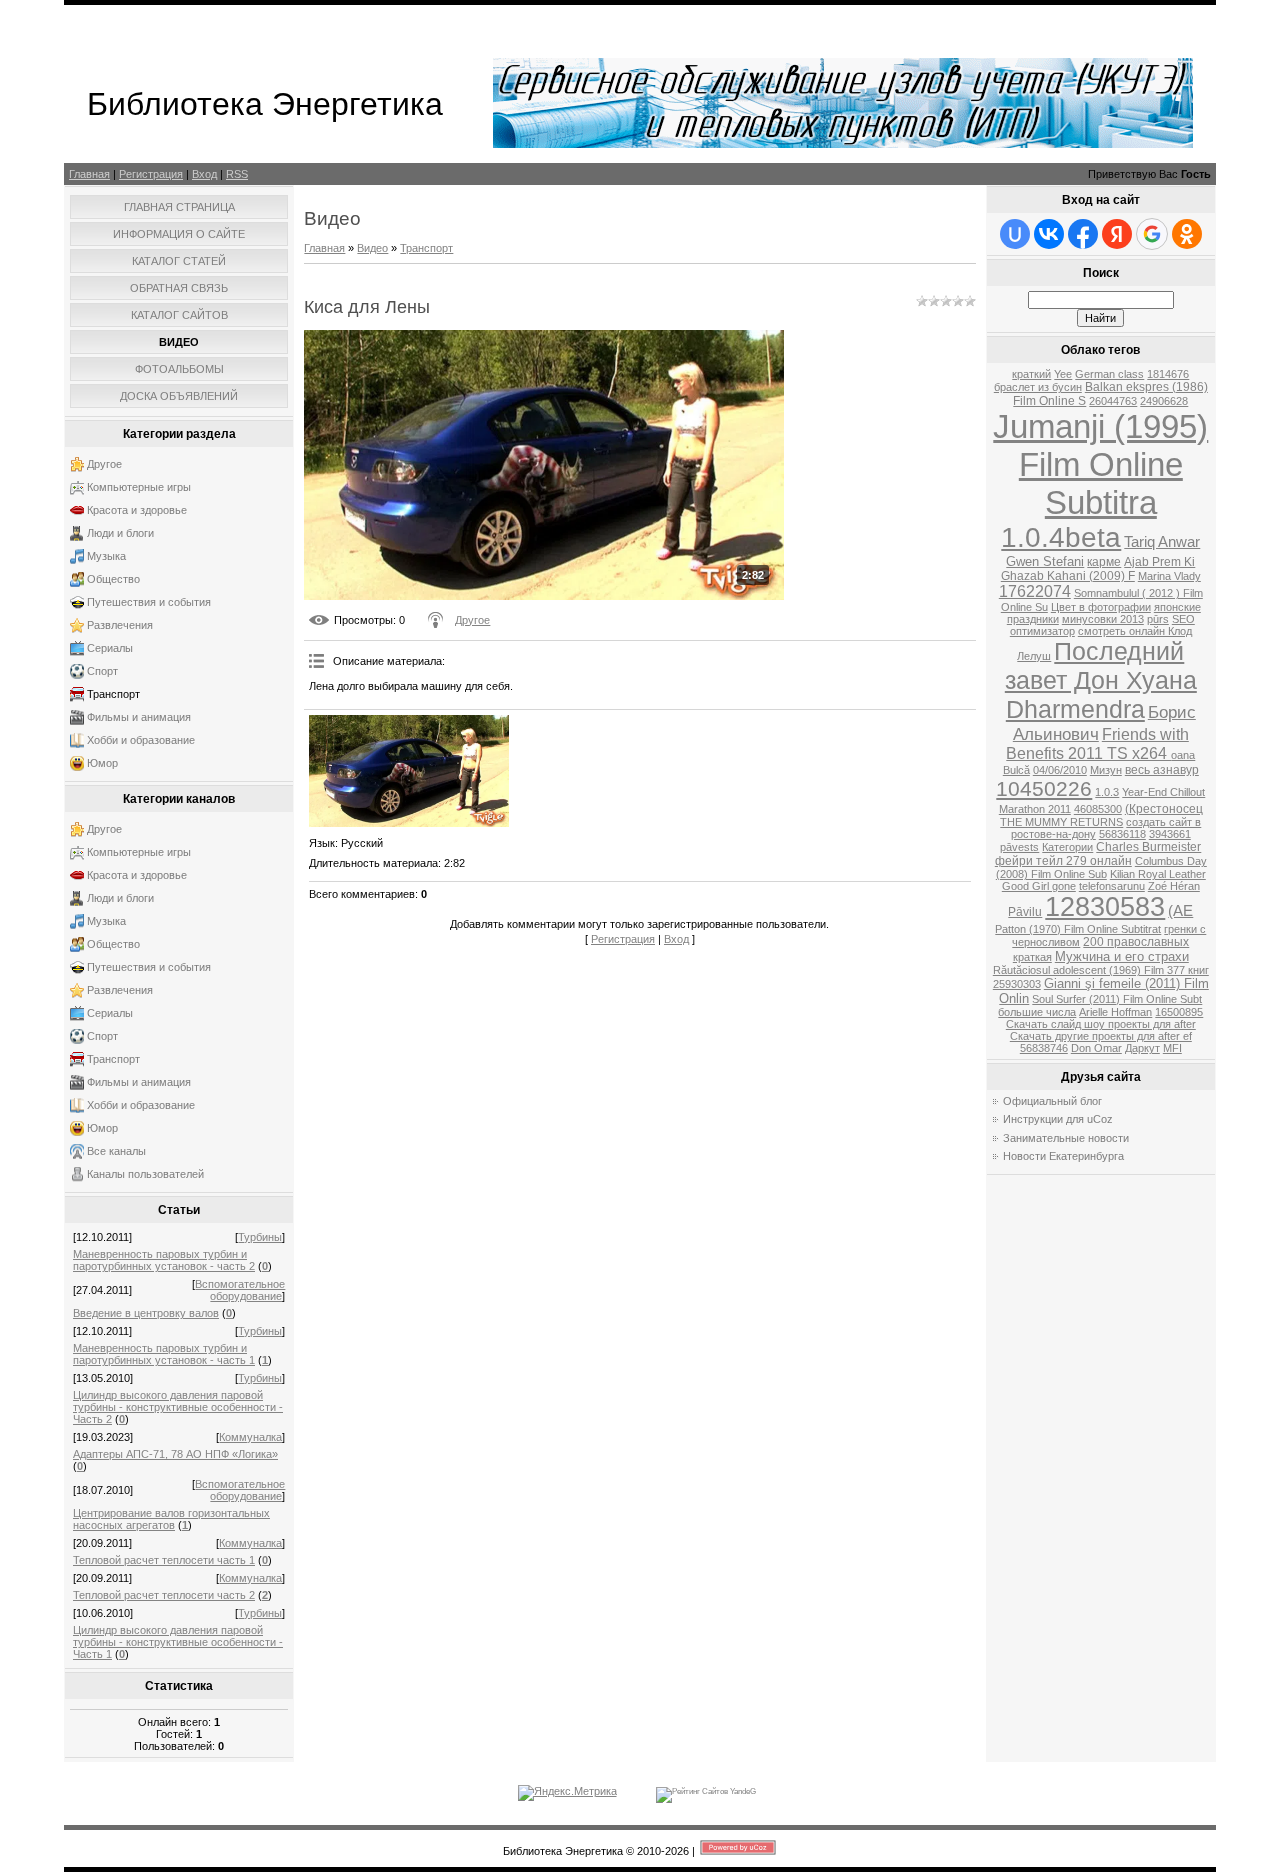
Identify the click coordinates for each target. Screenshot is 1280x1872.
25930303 (1017, 984)
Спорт (102, 671)
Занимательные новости (1066, 1138)
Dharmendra (1075, 709)
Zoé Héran (1174, 886)
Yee (1063, 374)
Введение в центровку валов (146, 1313)
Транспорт (113, 694)
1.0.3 (1107, 792)
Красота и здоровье (137, 510)
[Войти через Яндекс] (1117, 234)
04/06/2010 (1060, 770)
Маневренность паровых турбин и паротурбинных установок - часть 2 (164, 1260)
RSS (237, 174)
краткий (1031, 374)
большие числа (1037, 1012)
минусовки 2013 (1103, 619)
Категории (1067, 847)
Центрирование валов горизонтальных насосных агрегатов (171, 1519)
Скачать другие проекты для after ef (1101, 1036)
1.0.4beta (1061, 537)
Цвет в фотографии (1101, 607)
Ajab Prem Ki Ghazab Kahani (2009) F (1098, 569)
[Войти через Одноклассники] (1187, 234)
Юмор (102, 763)
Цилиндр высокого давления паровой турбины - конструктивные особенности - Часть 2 (178, 1407)
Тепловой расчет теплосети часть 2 (164, 1595)
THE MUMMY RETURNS (1061, 822)
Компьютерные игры (139, 487)
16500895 (1179, 1012)
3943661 (1170, 834)
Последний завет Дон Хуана (1101, 665)
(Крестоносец (1164, 809)
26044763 (1113, 401)
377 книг (1188, 970)
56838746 (1044, 1048)
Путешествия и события (149, 602)
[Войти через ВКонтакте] (1049, 234)
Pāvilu (1025, 912)
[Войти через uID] (1015, 234)
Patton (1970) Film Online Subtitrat (1078, 929)
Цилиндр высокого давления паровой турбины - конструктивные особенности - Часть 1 (178, 1642)
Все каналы (116, 1151)
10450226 (1044, 789)
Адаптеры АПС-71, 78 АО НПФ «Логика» (175, 1454)
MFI (1172, 1048)
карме (1104, 562)
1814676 (1168, 374)
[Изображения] (409, 771)
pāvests (1019, 847)
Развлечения (120, 625)
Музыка (106, 556)
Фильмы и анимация (139, 717)
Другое (104, 464)
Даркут (1142, 1048)
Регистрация (151, 174)
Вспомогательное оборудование (240, 1290)
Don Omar (1096, 1048)
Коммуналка (250, 1437)
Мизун (1106, 770)
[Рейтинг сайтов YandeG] (706, 1791)
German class (1109, 374)
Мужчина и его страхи (1122, 956)
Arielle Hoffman (1115, 1012)
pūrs (1158, 619)
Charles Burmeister (1148, 847)
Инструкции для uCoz (1058, 1119)
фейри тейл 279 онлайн (1063, 861)
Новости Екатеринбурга (1063, 1156)
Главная (89, 174)
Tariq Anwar (1162, 542)
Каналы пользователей (145, 1174)
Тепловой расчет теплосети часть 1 (164, 1560)
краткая (1032, 957)
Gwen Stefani (1045, 561)
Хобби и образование (141, 740)
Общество (113, 579)
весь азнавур (1162, 770)
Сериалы (110, 648)
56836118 (1122, 834)
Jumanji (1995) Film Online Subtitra (1100, 464)
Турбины (260, 1237)
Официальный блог (1052, 1101)
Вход (204, 174)
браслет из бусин (1038, 387)
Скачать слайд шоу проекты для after (1101, 1024)
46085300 (1098, 809)
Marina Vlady (1169, 576)
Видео (372, 248)
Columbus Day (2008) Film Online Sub (1101, 867)
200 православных (1136, 942)
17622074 (1035, 591)
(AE (1180, 911)
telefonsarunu (1112, 886)
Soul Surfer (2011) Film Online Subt (1117, 999)
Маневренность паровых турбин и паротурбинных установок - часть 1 (164, 1354)
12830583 (1105, 907)
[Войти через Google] (1152, 234)
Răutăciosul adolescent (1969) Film (1080, 970)
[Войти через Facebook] (1083, 234)
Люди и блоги (120, 533)
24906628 (1164, 401)
